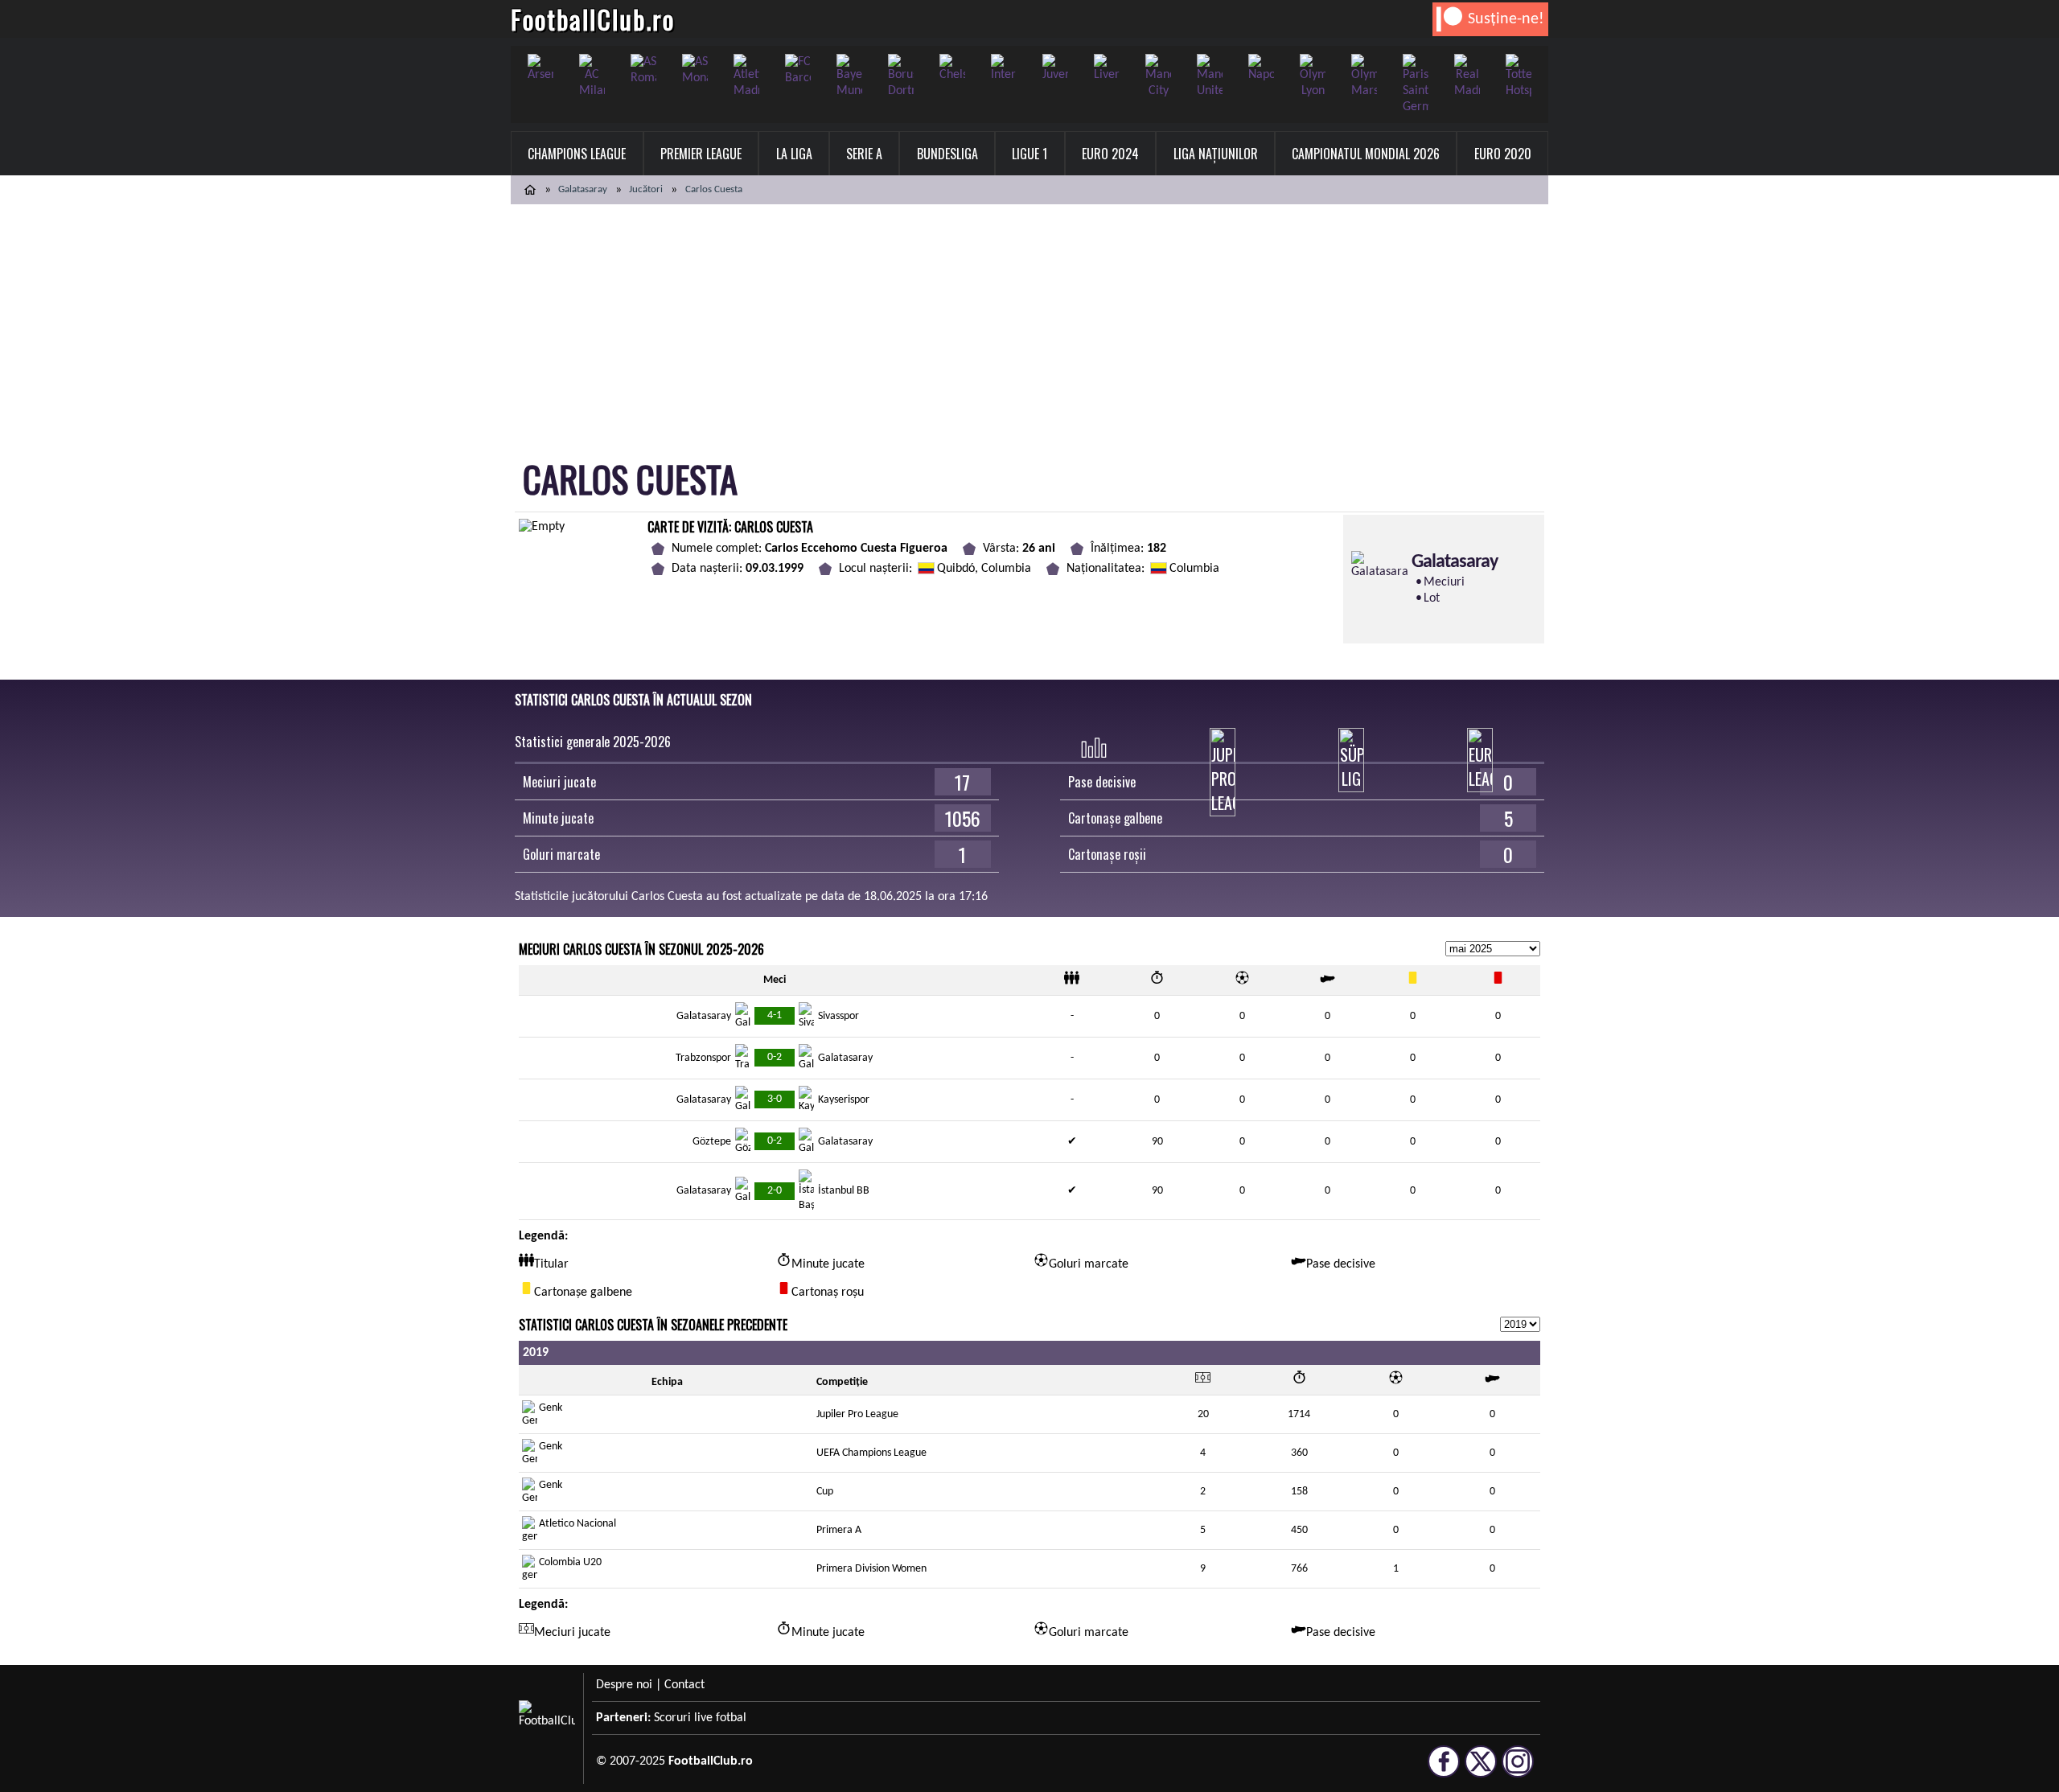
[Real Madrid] (1467, 76)
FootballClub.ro (593, 19)
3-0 (775, 1099)
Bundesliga (947, 154)
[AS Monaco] (695, 70)
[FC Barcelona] (798, 70)
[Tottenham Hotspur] (1519, 76)
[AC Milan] (592, 76)
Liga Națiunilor (1216, 154)
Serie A (864, 154)
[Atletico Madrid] (746, 76)
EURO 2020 (1503, 154)
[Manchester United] (1210, 76)
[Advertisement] (1029, 325)
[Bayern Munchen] (849, 76)
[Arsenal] (540, 68)
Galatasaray (583, 189)
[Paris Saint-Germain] (1416, 84)
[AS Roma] (643, 70)
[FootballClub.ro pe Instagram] (1518, 1770)
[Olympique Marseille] (1364, 76)
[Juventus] (1055, 68)
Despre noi (624, 1685)
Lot (1432, 598)
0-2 (775, 1057)
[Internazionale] (1004, 68)
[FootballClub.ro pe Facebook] (1444, 1770)
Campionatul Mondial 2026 (1366, 154)
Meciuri (1444, 582)
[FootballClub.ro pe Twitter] (1481, 1770)
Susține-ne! (1506, 19)
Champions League (577, 154)
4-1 (775, 1015)
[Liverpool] (1107, 68)
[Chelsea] (952, 68)
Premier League (701, 154)
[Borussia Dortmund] (901, 76)
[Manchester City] (1158, 76)
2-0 (775, 1191)
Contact (684, 1685)
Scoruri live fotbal (700, 1718)
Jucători (646, 189)
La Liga (794, 154)
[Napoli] (1261, 68)
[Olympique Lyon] (1313, 76)
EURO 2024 (1110, 154)
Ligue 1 (1029, 154)
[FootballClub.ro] (530, 190)
